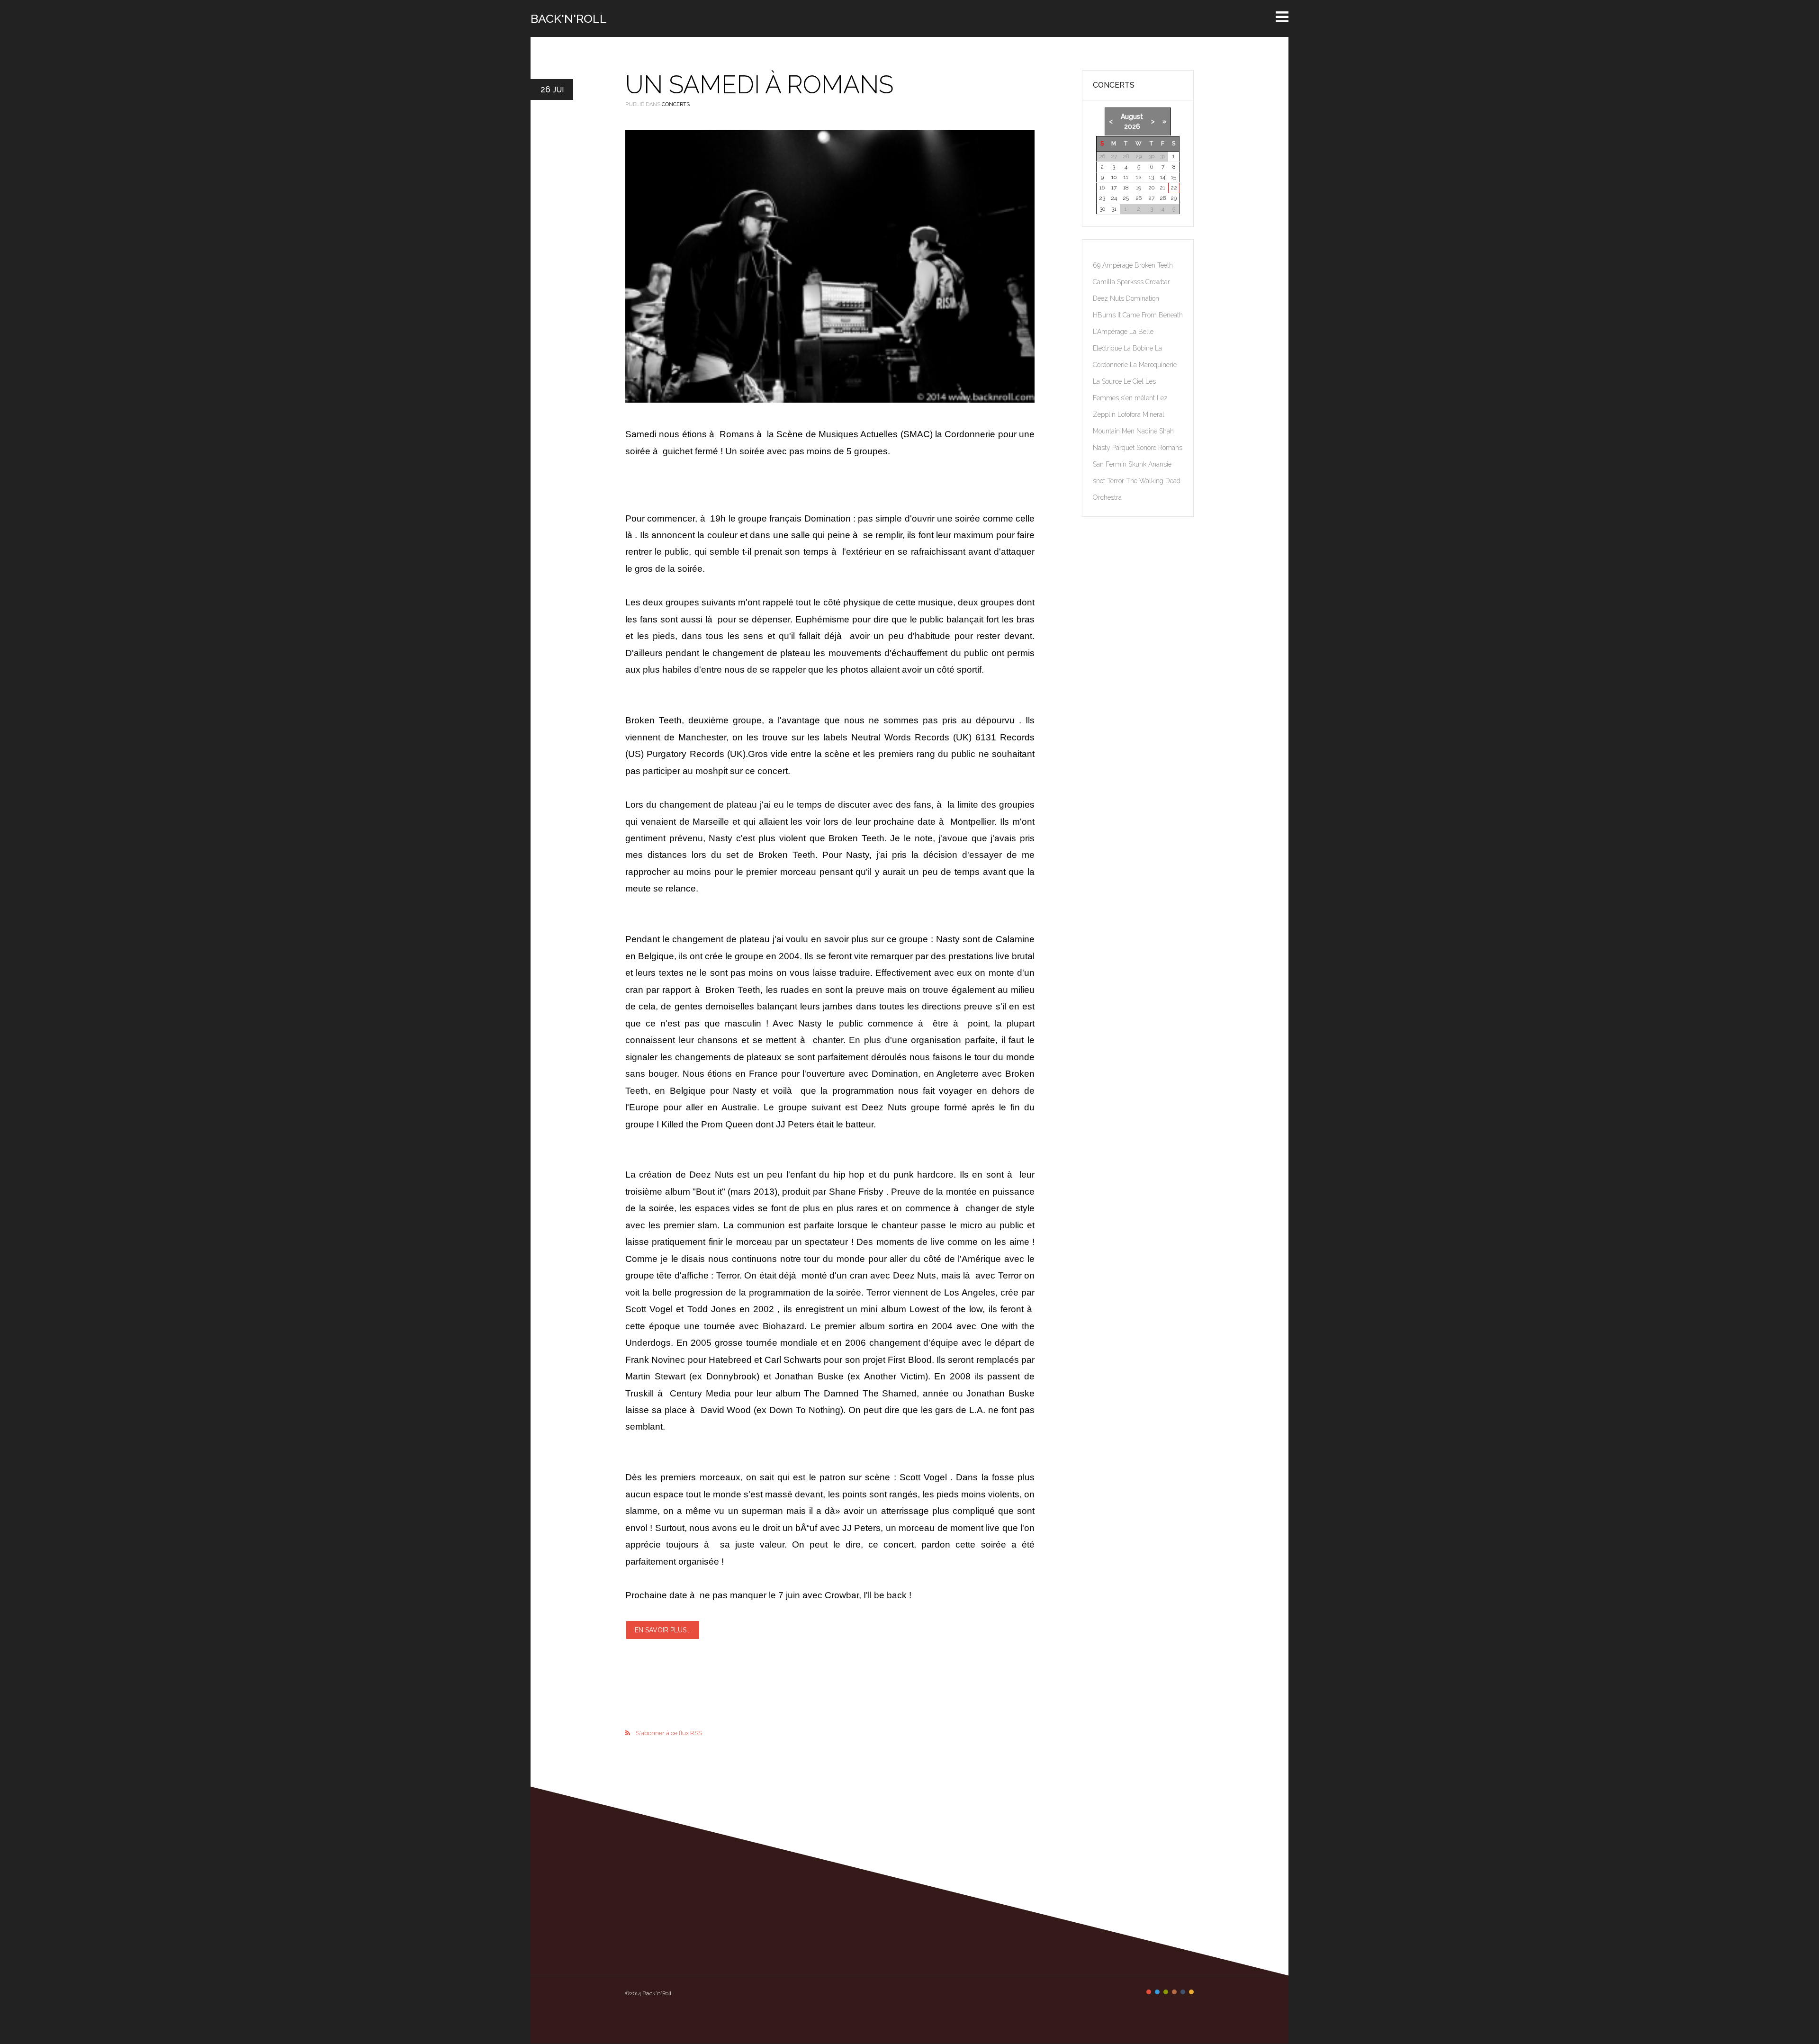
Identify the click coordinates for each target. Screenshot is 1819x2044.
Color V (1183, 1992)
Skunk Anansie (1150, 464)
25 (1126, 198)
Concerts (676, 104)
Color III (1166, 1992)
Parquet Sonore (1135, 448)
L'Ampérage (1111, 332)
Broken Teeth (1154, 265)
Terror (1117, 481)
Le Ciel (1135, 381)
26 (1139, 198)
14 (1163, 177)
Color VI (1191, 1992)
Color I (1149, 1992)
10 (1114, 177)
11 (1126, 177)
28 (1163, 198)
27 (1151, 198)
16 (1102, 188)
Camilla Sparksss (1119, 282)
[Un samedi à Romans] (830, 266)
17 (1114, 188)
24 (1114, 198)
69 (1098, 265)
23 (1102, 198)
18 (1126, 188)
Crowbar (1158, 282)
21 (1162, 188)
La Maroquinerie (1153, 365)
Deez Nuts (1109, 298)
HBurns (1105, 315)
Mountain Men (1115, 431)
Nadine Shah (1155, 431)
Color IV (1174, 1992)
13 (1151, 177)
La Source (1108, 381)
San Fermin (1111, 464)
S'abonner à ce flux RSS (669, 1733)
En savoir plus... (663, 1630)
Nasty (1103, 448)
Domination (1143, 298)
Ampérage (1118, 265)
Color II (1157, 1992)
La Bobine (1139, 348)
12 (1139, 177)
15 (1174, 177)
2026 (1132, 126)
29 (1174, 198)
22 (1174, 188)
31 (1114, 209)
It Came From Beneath (1150, 315)
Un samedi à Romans (759, 85)
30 (1102, 209)
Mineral (1153, 414)
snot (1100, 481)
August (1132, 117)
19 (1139, 188)
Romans (1170, 448)
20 (1151, 188)
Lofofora (1130, 414)
